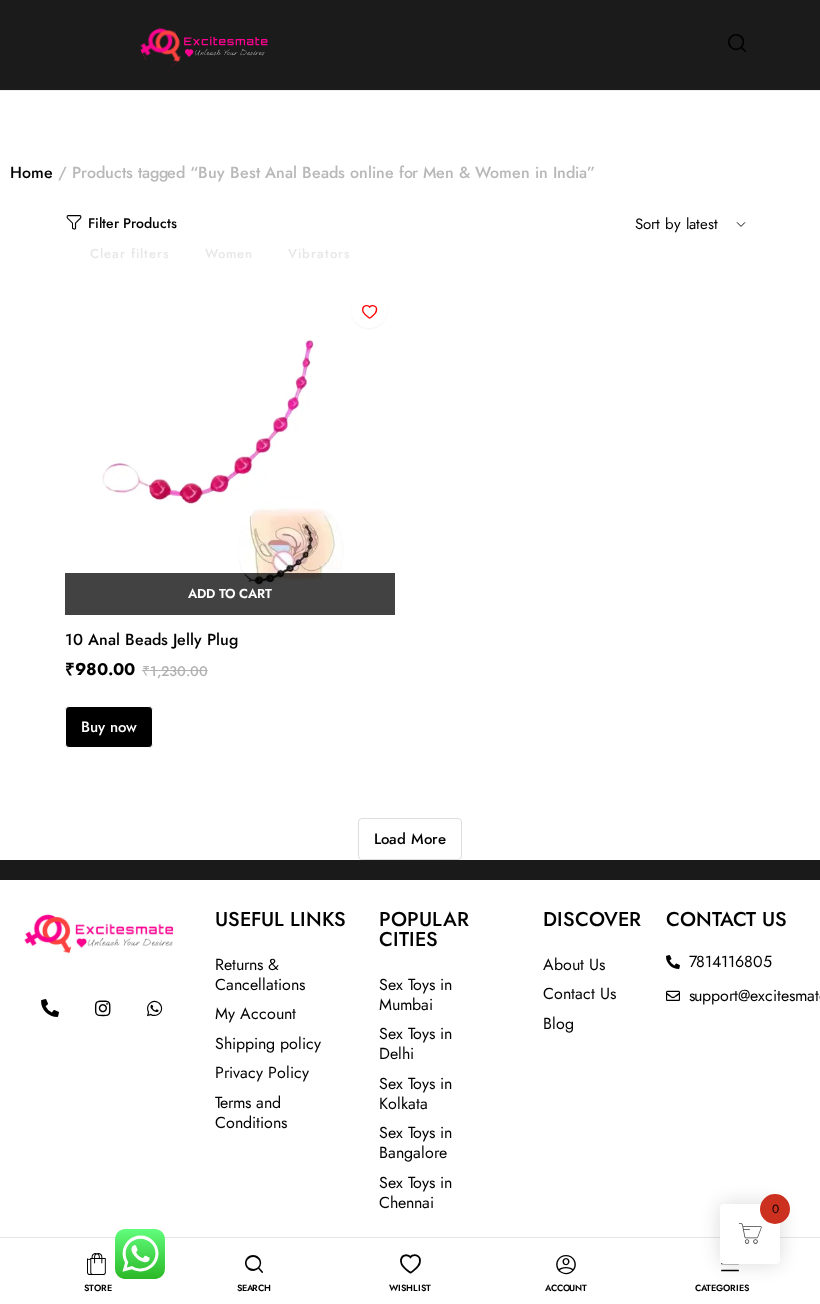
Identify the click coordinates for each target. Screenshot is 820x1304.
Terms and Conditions (251, 1112)
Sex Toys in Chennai (415, 1192)
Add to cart (230, 593)
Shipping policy (268, 1043)
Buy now (109, 727)
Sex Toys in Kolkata (415, 1093)
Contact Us (579, 993)
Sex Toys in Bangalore (415, 1142)
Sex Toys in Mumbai (415, 994)
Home (31, 172)
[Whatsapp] (155, 1008)
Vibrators (319, 253)
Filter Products (132, 223)
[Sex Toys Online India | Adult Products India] (155, 42)
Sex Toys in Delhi (415, 1043)
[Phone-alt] (50, 1008)
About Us (574, 964)
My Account (255, 1013)
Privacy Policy (262, 1072)
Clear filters (130, 253)
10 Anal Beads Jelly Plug (151, 639)
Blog (558, 1023)
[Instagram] (103, 1008)
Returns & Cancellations (260, 974)
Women (229, 253)
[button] (369, 310)
